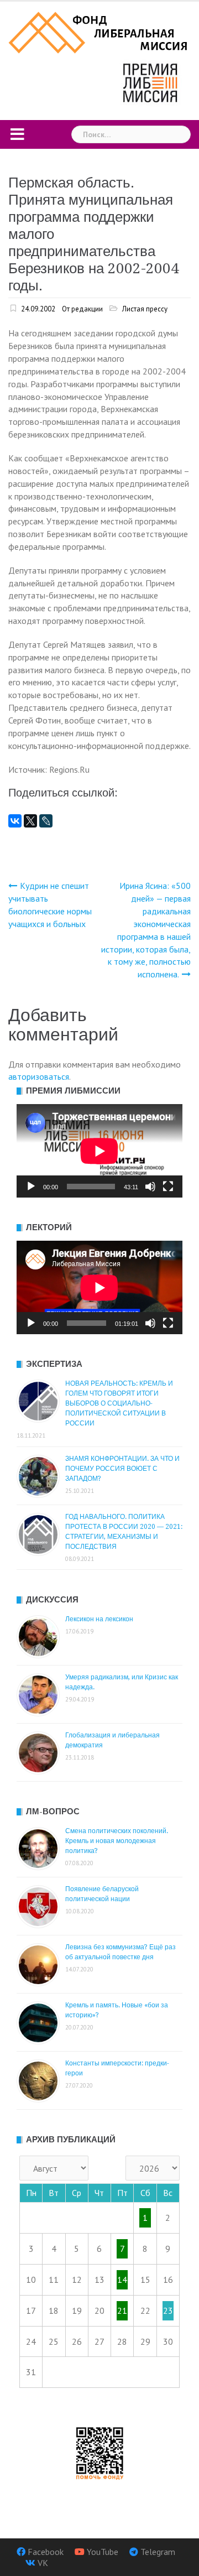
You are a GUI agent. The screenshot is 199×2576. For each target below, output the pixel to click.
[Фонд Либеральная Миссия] (99, 32)
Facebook (46, 2552)
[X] (30, 821)
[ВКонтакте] (15, 821)
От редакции (82, 309)
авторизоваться (39, 1076)
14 (122, 2280)
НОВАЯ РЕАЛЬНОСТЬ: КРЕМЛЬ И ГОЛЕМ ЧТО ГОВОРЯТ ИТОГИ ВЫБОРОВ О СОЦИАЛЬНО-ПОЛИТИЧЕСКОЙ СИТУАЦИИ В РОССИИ (119, 1403)
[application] (99, 1151)
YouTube (103, 2552)
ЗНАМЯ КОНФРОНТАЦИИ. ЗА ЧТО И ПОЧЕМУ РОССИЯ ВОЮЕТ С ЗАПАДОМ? (122, 1469)
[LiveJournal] (46, 821)
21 (122, 2310)
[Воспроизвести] (31, 1186)
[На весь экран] (168, 1186)
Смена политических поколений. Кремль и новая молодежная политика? (117, 1841)
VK (43, 2563)
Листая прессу (145, 309)
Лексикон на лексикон (99, 1619)
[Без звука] (150, 1186)
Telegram (158, 2552)
